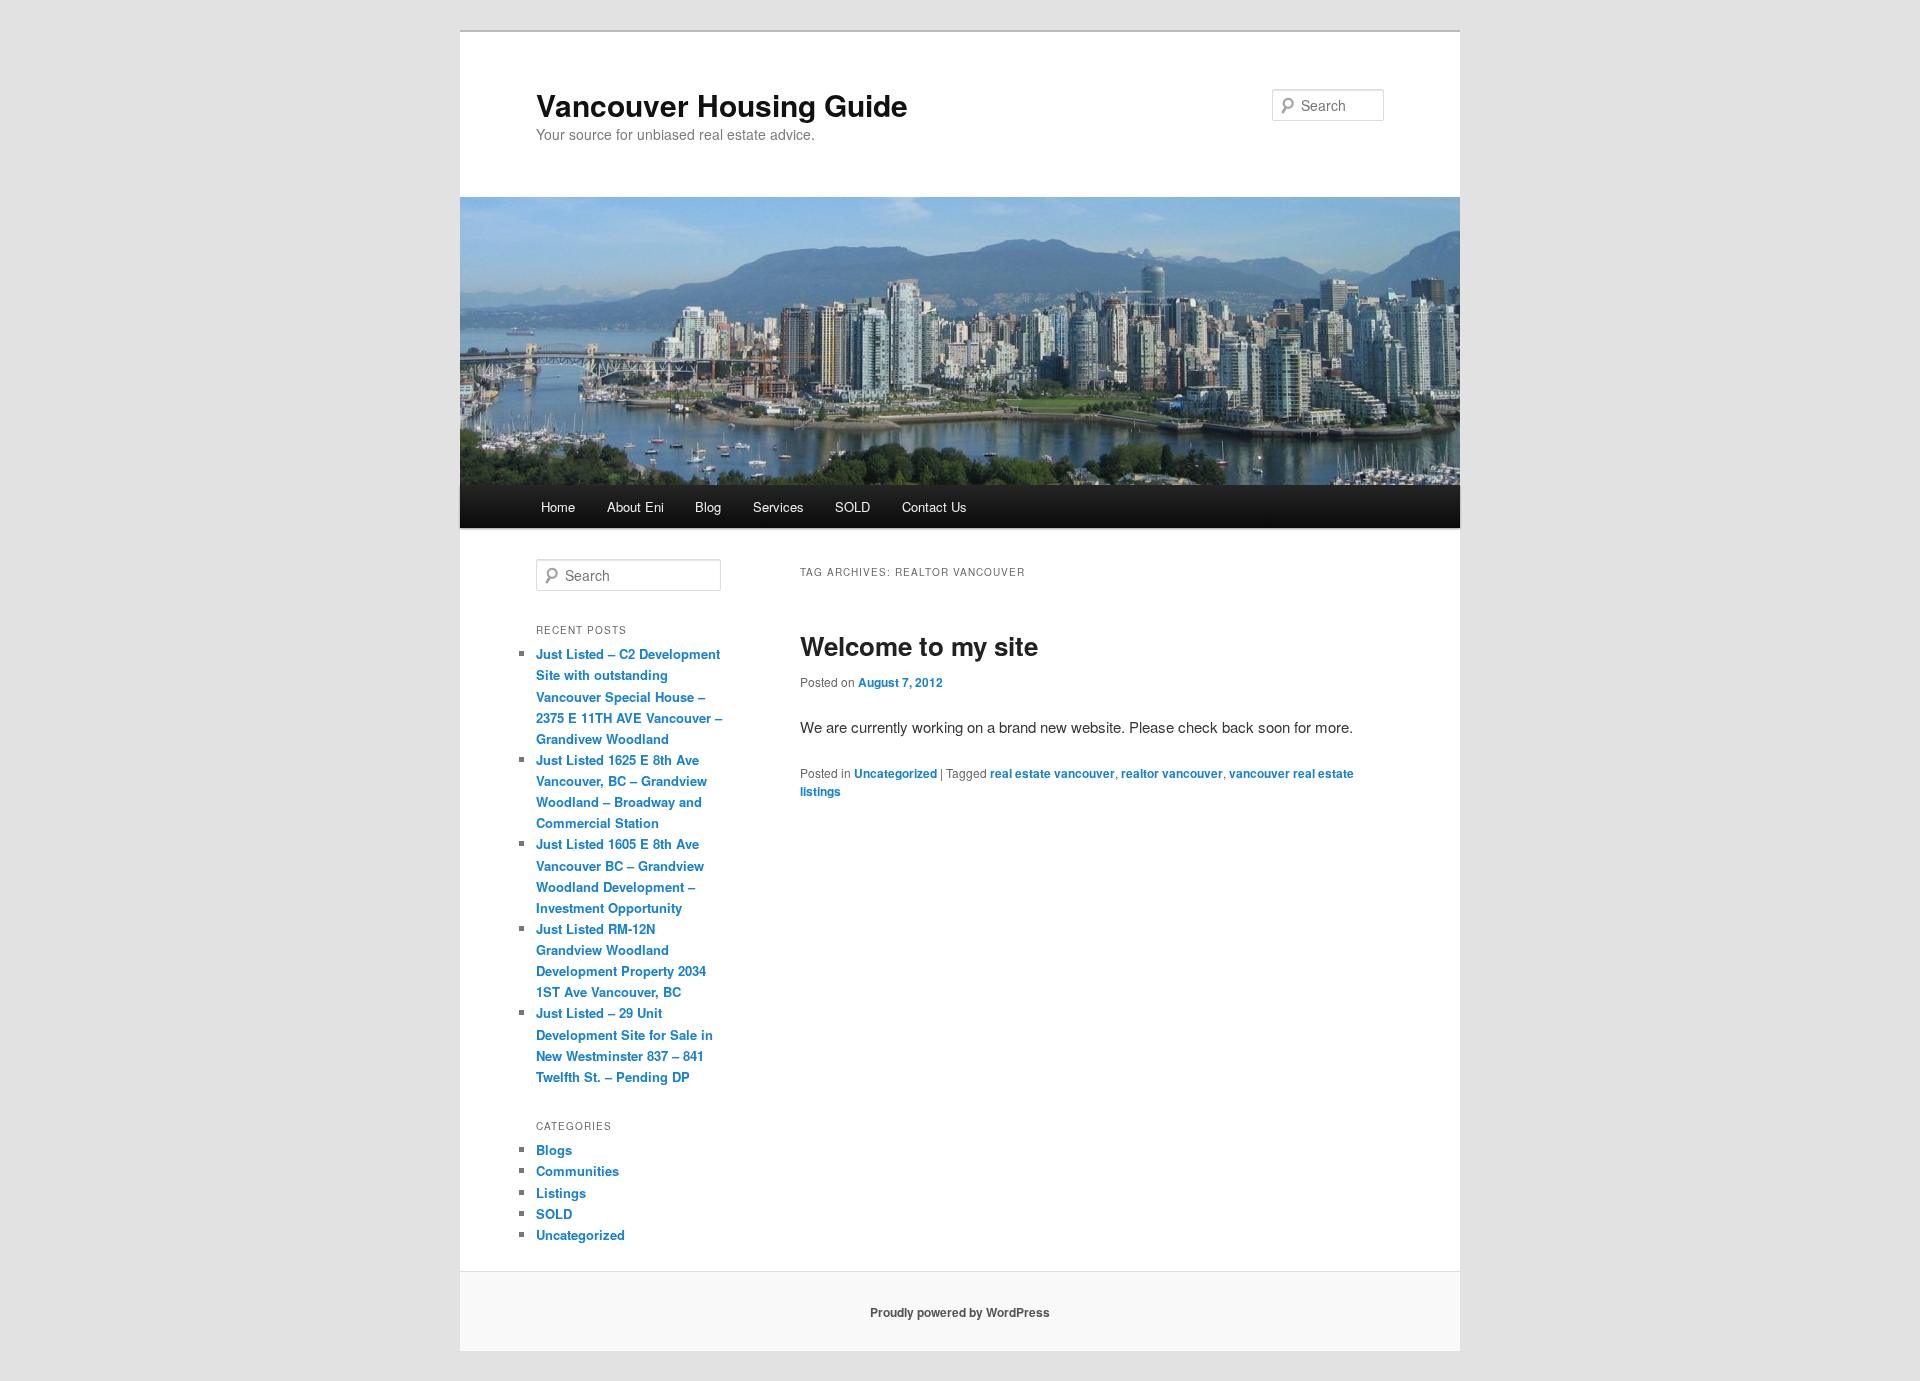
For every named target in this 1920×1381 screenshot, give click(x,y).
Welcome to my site (919, 645)
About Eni (635, 506)
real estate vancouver (1052, 773)
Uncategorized (895, 773)
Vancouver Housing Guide (722, 104)
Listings (561, 1192)
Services (778, 506)
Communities (577, 1170)
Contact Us (934, 506)
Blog (708, 506)
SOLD (852, 506)
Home (558, 506)
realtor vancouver (1172, 773)
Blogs (554, 1149)
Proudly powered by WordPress (960, 1312)
